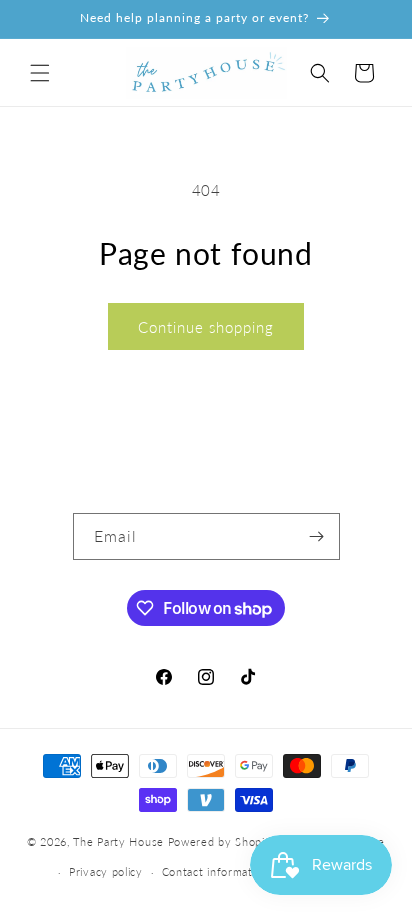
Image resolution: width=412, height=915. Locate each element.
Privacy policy (106, 871)
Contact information (215, 871)
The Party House (118, 840)
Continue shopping (206, 327)
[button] (40, 73)
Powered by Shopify (222, 840)
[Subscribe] (317, 536)
